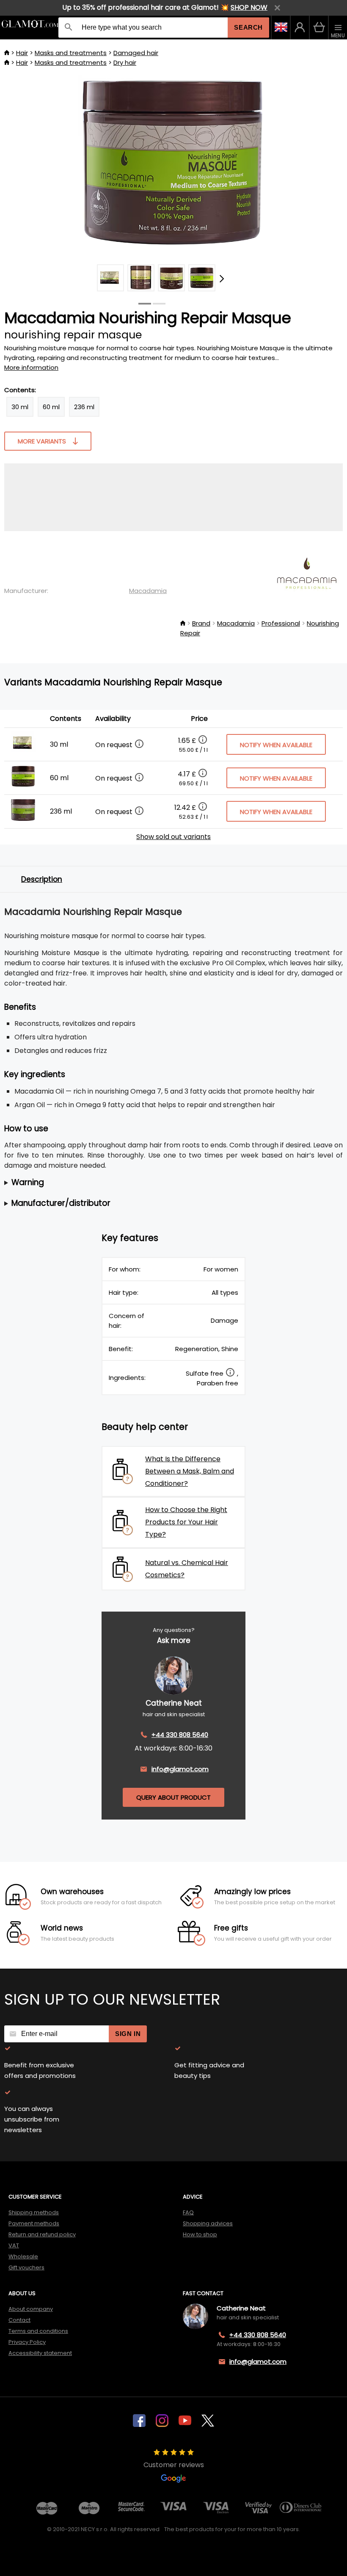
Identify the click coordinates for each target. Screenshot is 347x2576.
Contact (19, 2320)
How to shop (200, 2234)
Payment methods (34, 2223)
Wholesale (23, 2256)
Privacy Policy (27, 2342)
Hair (22, 53)
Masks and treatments (71, 53)
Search (248, 27)
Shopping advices (208, 2223)
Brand (201, 623)
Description (42, 879)
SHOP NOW (249, 7)
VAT (14, 2245)
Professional (281, 623)
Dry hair (125, 62)
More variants (42, 441)
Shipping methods (34, 2212)
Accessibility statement (40, 2353)
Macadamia (148, 591)
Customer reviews (174, 2465)
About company (31, 2309)
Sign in (128, 2034)
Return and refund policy (42, 2234)
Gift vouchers (26, 2267)
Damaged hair (136, 53)
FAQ (188, 2212)
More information (31, 367)
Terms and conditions (38, 2331)
